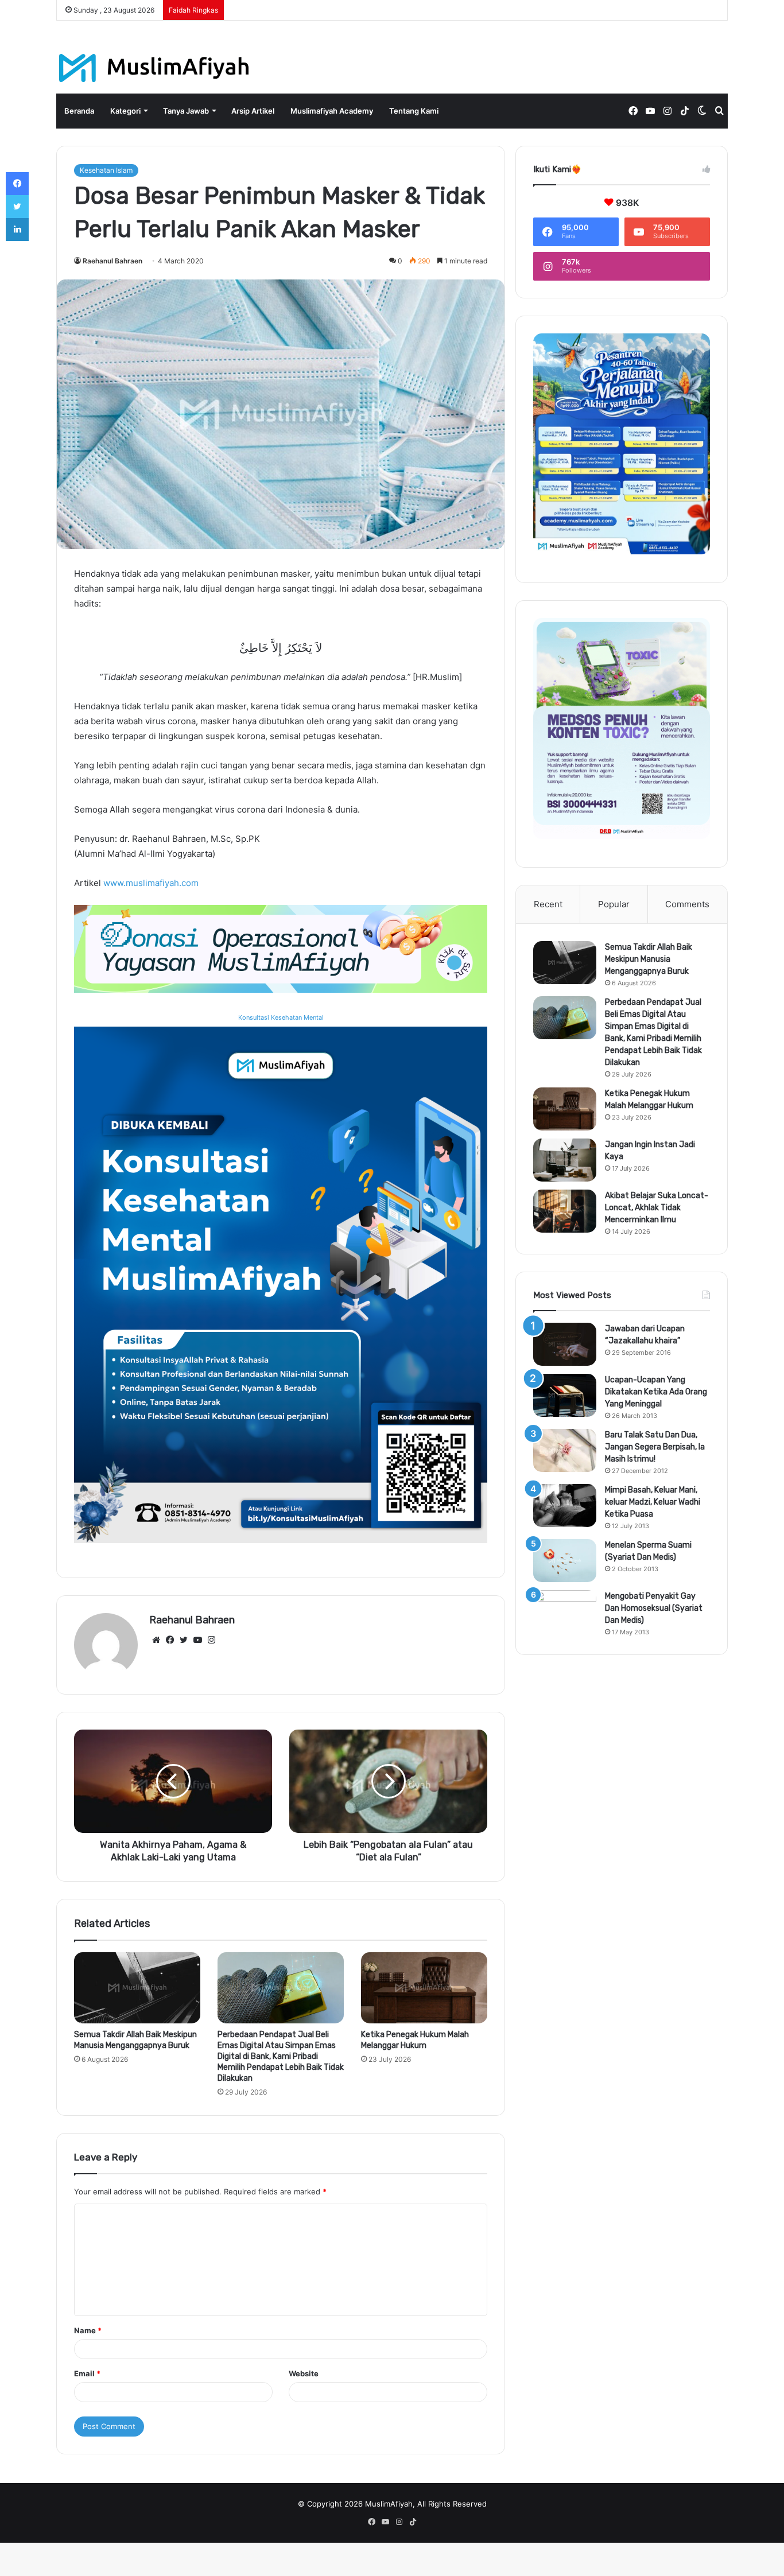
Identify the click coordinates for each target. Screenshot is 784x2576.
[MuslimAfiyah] (154, 68)
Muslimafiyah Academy (332, 111)
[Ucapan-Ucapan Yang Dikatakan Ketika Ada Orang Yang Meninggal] (565, 1395)
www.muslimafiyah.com (151, 883)
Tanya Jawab (186, 111)
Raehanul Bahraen (112, 261)
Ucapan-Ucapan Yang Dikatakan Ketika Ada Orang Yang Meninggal (656, 1392)
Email (87, 2373)
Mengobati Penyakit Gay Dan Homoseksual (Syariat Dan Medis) (654, 1608)
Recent (548, 904)
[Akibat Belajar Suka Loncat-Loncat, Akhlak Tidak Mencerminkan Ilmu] (565, 1211)
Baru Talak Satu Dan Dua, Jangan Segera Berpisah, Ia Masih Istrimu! (655, 1447)
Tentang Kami (414, 111)
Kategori (125, 111)
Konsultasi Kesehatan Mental (281, 1017)
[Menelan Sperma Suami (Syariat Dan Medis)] (565, 1561)
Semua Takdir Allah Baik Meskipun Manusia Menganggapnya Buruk (649, 959)
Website (304, 2373)
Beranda (79, 111)
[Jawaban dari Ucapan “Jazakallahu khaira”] (565, 1344)
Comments (687, 904)
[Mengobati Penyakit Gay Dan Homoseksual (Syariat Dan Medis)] (565, 1612)
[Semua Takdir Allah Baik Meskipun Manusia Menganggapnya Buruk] (137, 1988)
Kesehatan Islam (106, 170)
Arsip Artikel (253, 111)
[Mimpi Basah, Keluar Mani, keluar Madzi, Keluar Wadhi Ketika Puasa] (565, 1505)
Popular (614, 904)
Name (88, 2330)
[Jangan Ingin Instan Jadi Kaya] (565, 1160)
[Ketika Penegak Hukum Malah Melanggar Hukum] (424, 1988)
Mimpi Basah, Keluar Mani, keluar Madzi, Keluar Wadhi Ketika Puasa (653, 1502)
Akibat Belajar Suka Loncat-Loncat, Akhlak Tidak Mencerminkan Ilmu (657, 1208)
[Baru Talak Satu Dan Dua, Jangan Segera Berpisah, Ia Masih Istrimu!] (565, 1450)
